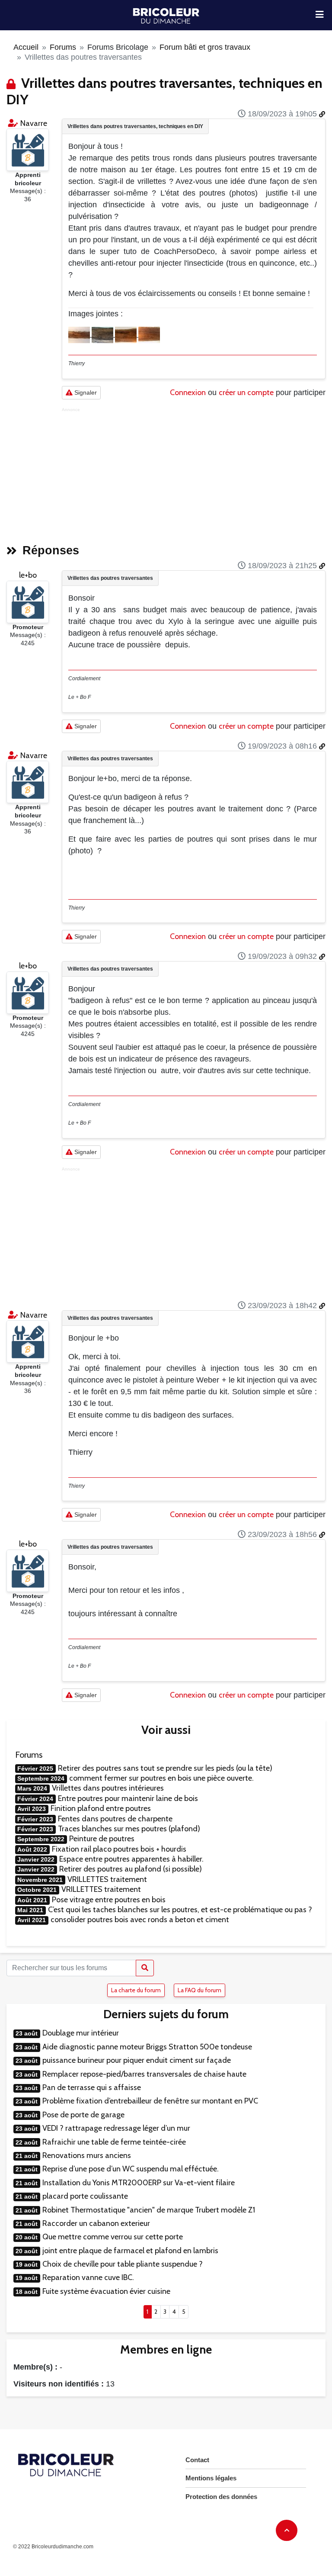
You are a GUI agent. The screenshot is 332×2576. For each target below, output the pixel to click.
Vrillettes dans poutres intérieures (108, 1788)
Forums (63, 47)
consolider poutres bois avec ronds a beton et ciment (140, 1920)
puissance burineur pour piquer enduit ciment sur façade (137, 2060)
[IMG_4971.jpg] (127, 334)
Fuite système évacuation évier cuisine (106, 2291)
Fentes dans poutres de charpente (115, 1819)
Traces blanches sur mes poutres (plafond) (129, 1829)
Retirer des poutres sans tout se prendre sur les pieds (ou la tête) (165, 1768)
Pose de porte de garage (83, 2115)
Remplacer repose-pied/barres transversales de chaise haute (144, 2074)
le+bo (28, 575)
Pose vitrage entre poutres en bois (109, 1900)
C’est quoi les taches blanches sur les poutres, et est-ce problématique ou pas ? (180, 1910)
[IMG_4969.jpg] (80, 334)
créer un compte (246, 392)
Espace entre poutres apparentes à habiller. (131, 1859)
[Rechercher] (145, 1968)
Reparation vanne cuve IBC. (88, 2277)
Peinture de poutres (102, 1839)
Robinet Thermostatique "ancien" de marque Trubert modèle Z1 (149, 2210)
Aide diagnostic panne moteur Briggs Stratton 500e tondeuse (147, 2047)
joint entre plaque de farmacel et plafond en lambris (130, 2251)
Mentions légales (211, 2478)
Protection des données (221, 2497)
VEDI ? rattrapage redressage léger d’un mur (116, 2128)
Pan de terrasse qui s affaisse (92, 2087)
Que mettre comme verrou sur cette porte (113, 2237)
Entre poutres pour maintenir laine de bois (128, 1798)
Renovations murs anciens (87, 2155)
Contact (197, 2460)
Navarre (34, 123)
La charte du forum (136, 1990)
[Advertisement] (194, 473)
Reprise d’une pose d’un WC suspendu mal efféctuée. (131, 2169)
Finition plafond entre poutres (101, 1808)
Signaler (85, 392)
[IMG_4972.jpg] (149, 334)
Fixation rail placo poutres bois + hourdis (119, 1849)
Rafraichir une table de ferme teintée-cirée (114, 2142)
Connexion (188, 392)
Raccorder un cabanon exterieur (96, 2223)
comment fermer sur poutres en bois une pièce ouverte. (161, 1778)
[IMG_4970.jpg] (103, 334)
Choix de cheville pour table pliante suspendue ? (123, 2264)
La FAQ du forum (200, 1990)
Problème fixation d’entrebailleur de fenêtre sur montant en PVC (150, 2101)
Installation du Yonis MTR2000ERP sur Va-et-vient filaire (139, 2183)
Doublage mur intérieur (81, 2033)
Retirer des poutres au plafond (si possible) (131, 1869)
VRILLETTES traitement (107, 1879)
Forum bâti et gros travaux (205, 47)
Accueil (26, 47)
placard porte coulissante (85, 2196)
